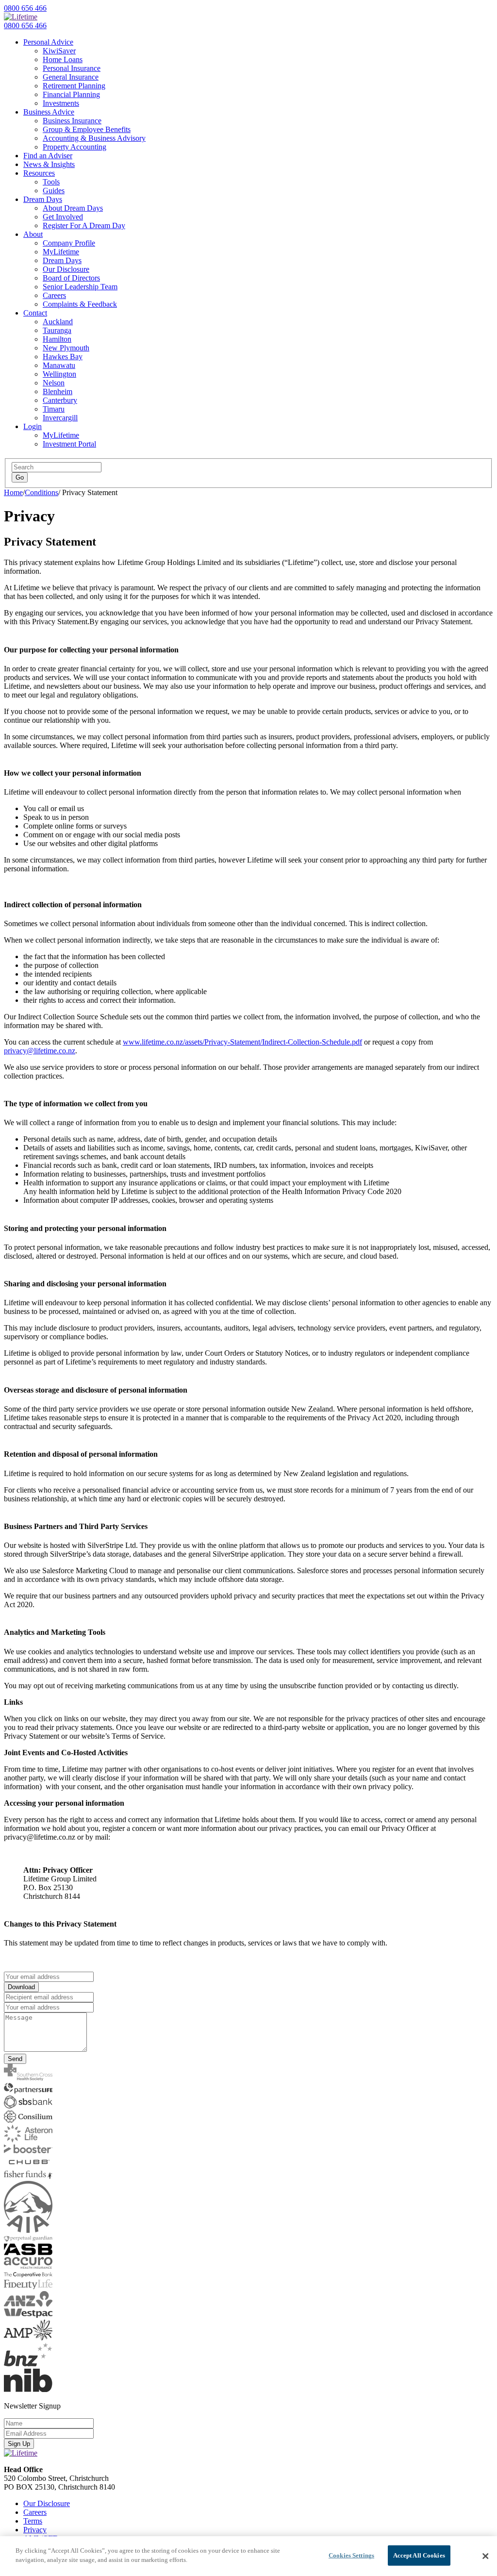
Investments (61, 103)
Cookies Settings (351, 2555)
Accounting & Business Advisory (94, 138)
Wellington (59, 374)
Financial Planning (71, 94)
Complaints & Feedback (80, 304)
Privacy (35, 2530)
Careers (54, 295)
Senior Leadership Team (80, 287)
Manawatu (59, 365)
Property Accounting (75, 147)
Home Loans (63, 59)
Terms (33, 2521)
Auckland (58, 322)
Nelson (54, 383)
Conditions (41, 492)
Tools (51, 182)
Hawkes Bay (63, 357)
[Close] (485, 2556)
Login (33, 426)
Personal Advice (48, 42)
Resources (39, 173)
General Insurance (71, 77)
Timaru (54, 409)
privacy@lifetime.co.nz (40, 1051)
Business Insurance (72, 121)
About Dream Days (73, 208)
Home (13, 492)
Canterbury (60, 400)
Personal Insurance (72, 68)
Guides (54, 191)
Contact (35, 313)
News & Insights (49, 164)
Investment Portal (69, 444)
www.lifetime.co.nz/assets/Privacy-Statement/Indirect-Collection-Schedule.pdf (242, 1042)
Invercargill (60, 418)
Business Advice (49, 112)
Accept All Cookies (419, 2555)
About (33, 234)
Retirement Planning (74, 86)
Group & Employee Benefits (87, 129)
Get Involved (63, 217)
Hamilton (57, 339)
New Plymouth (66, 348)
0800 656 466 (25, 8)
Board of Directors (71, 278)
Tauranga (57, 330)
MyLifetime (61, 252)
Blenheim (58, 391)
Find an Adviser (48, 156)
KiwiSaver (59, 51)
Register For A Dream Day (84, 225)
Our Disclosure (66, 269)
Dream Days (43, 199)
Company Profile (69, 243)
